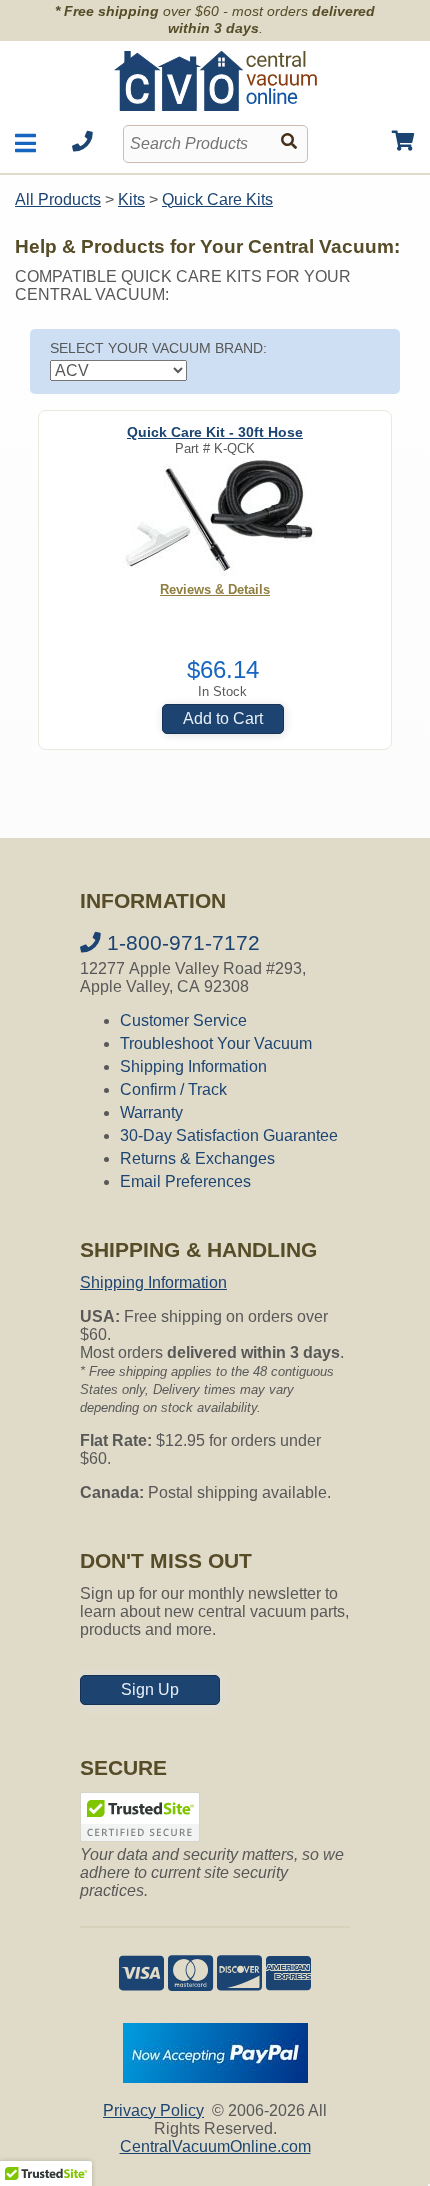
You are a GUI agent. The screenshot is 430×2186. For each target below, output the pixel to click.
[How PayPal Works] (215, 2077)
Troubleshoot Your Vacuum (216, 1043)
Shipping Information (193, 1066)
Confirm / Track (173, 1089)
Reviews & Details (215, 589)
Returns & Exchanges (197, 1158)
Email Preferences (185, 1181)
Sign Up (150, 1689)
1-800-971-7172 (180, 942)
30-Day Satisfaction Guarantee (229, 1135)
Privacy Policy (153, 2110)
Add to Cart (223, 718)
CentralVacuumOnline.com (215, 2146)
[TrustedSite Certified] (140, 1817)
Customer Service (183, 1020)
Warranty (151, 1112)
